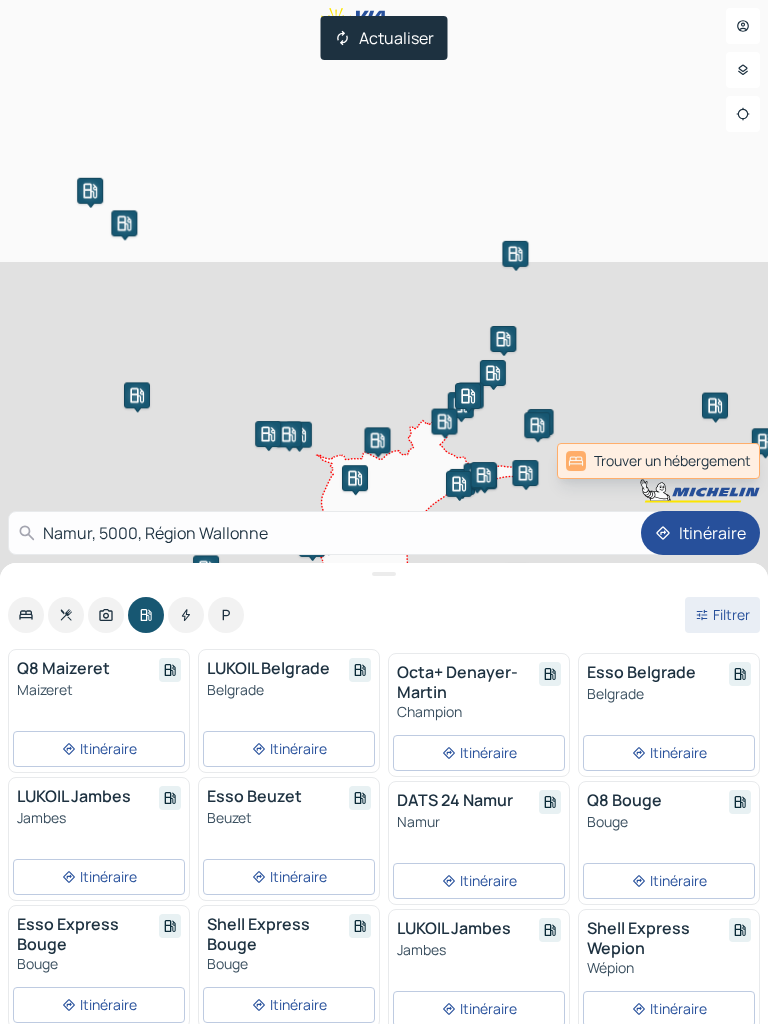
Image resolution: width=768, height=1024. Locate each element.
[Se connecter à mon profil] (743, 26)
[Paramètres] (743, 70)
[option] (26, 615)
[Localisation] (743, 114)
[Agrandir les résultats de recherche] (384, 574)
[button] (503, 339)
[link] (716, 461)
